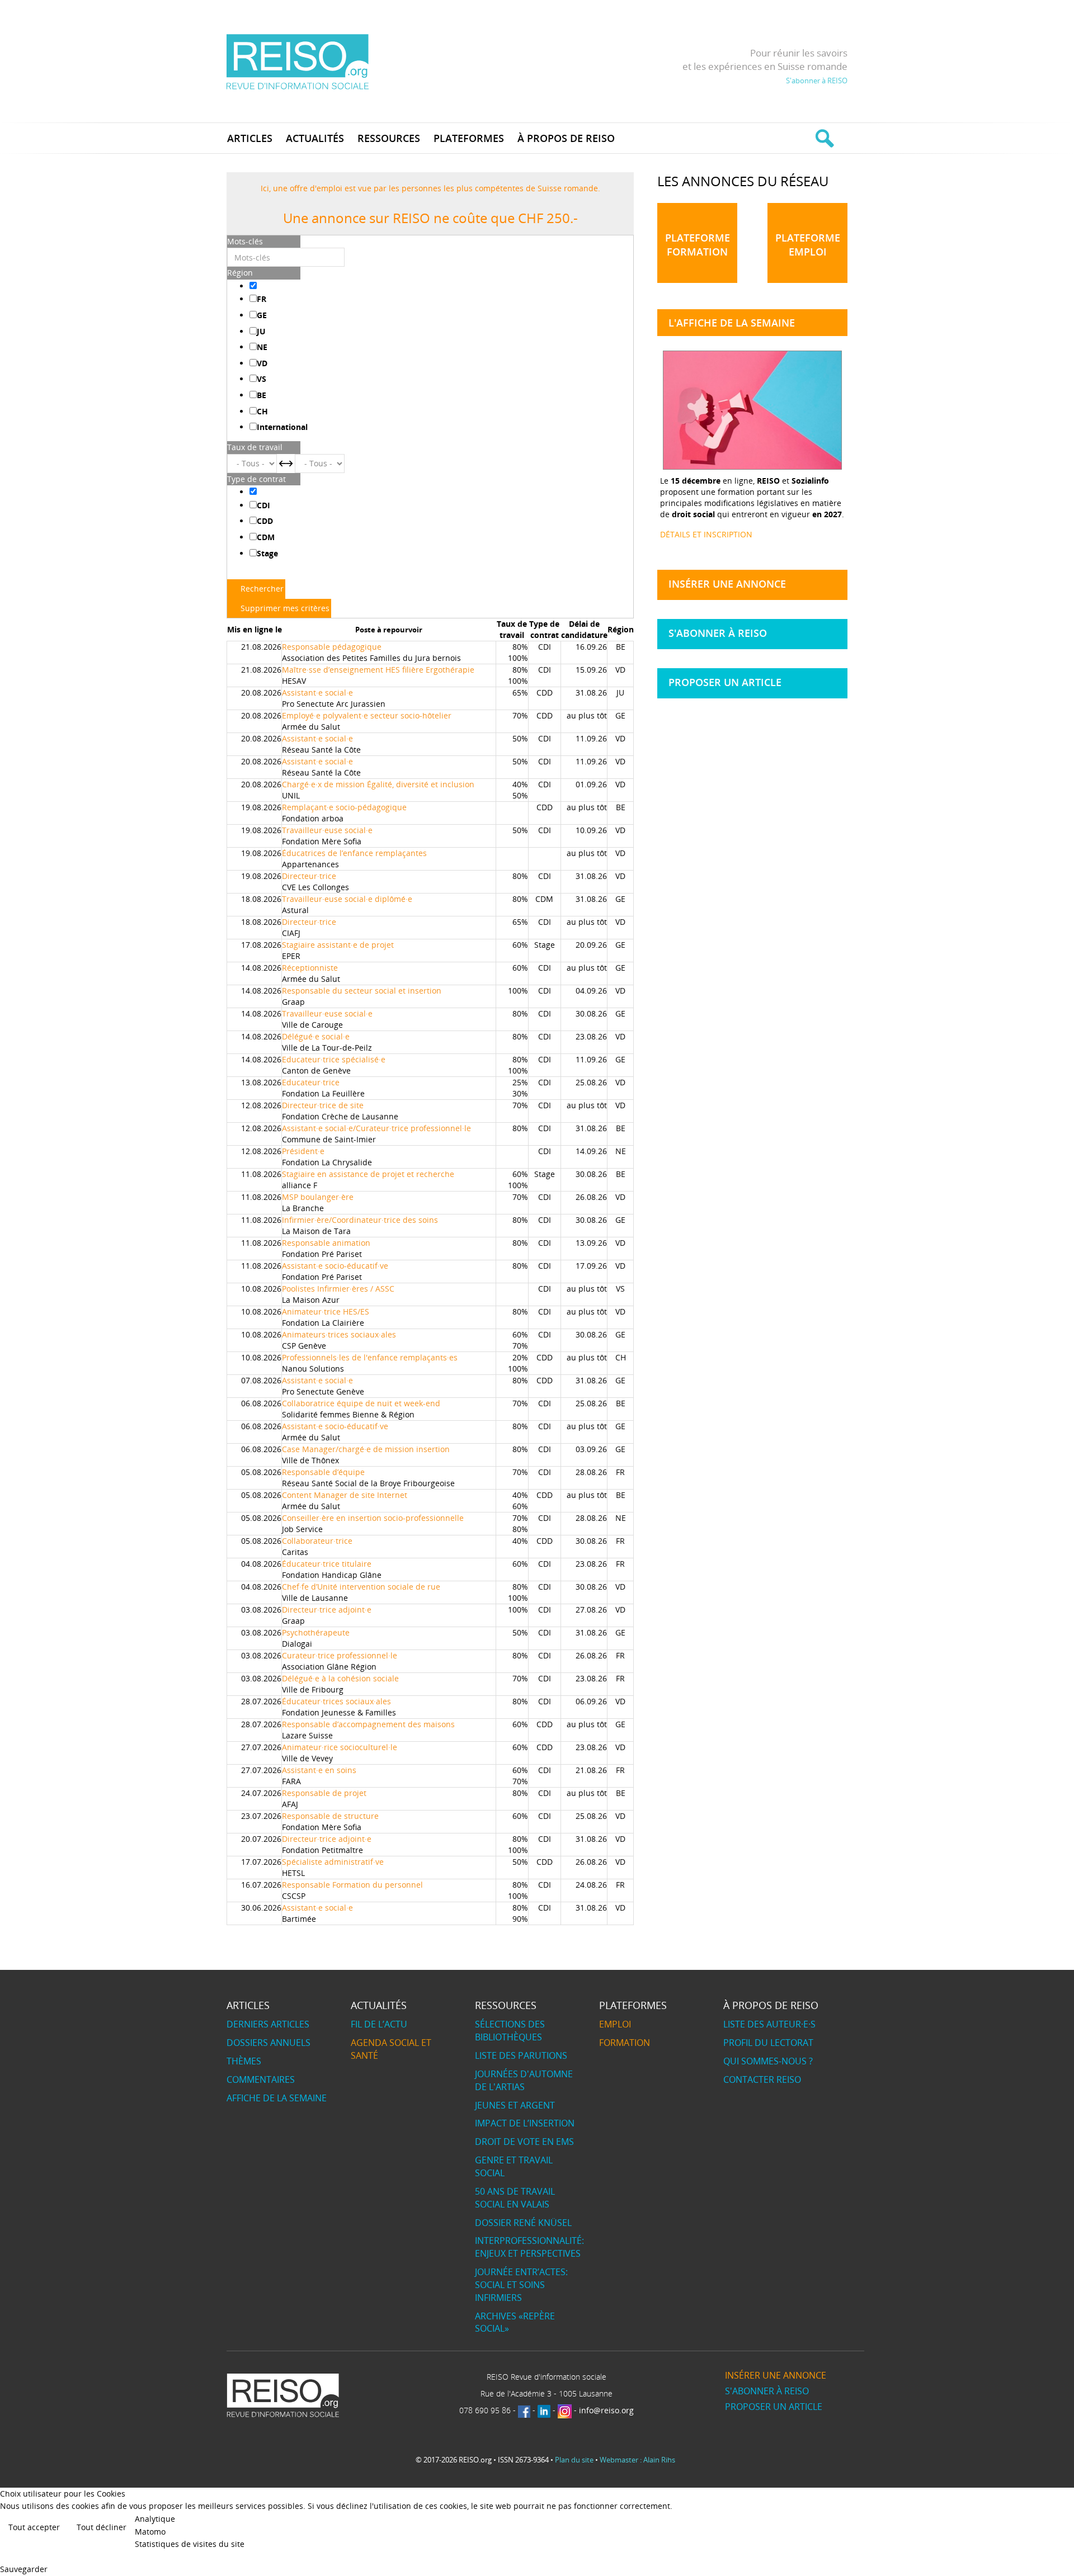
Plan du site (574, 2460)
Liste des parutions (521, 2055)
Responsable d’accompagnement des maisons (368, 1724)
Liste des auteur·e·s (769, 2024)
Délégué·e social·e (316, 1036)
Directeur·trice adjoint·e (327, 1610)
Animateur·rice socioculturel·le (340, 1747)
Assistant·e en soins (319, 1770)
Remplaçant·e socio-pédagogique (344, 807)
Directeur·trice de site (323, 1105)
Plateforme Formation (698, 245)
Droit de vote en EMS (524, 2142)
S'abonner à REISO (817, 81)
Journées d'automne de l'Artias (524, 2080)
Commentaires (261, 2079)
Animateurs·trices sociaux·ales (339, 1334)
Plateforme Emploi (808, 245)
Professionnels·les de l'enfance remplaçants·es (370, 1357)
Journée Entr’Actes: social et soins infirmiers (521, 2285)
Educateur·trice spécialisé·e (334, 1059)
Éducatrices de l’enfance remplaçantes (354, 853)
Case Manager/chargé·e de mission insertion (366, 1449)
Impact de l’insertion (525, 2123)
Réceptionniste (310, 968)
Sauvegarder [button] (24, 2569)
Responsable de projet (324, 1793)
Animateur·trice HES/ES (326, 1311)
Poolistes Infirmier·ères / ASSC (338, 1289)
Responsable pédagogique (332, 647)
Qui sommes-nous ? (768, 2061)
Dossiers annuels (268, 2043)
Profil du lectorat (768, 2043)
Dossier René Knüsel (523, 2223)
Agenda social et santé (391, 2049)
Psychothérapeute (316, 1632)
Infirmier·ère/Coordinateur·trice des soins (360, 1220)
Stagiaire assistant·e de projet (338, 945)
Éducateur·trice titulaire (327, 1564)
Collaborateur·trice (317, 1541)
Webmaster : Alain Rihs (637, 2460)
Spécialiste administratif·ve (333, 1862)
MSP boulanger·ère (318, 1197)
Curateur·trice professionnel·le (340, 1655)
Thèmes (244, 2061)
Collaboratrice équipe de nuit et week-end (361, 1403)
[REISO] (297, 61)
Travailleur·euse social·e (327, 830)
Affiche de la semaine (277, 2098)
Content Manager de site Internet (345, 1495)
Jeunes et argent (515, 2105)
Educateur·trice (311, 1082)
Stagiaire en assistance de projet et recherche (368, 1174)
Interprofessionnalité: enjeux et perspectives (529, 2247)
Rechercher (262, 589)
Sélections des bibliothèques (510, 2031)
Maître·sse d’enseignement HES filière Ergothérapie (378, 670)
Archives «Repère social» (515, 2322)
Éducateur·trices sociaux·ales (336, 1701)
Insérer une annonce (727, 584)
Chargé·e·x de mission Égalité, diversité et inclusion (378, 784)
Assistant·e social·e (317, 693)
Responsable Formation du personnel (352, 1885)
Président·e (303, 1151)
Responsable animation (326, 1243)
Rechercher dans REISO (823, 138)
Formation (625, 2043)
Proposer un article (725, 682)
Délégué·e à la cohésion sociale (340, 1678)
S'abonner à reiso (718, 633)
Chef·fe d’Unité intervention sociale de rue (361, 1587)
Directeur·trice (309, 876)
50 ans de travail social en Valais (515, 2198)
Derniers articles (268, 2024)
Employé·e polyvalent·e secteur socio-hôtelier (367, 715)
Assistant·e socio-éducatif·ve (335, 1266)
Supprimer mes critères (285, 608)
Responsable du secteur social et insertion (362, 991)
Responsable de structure (330, 1816)
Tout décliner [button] (102, 2527)
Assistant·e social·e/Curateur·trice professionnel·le (376, 1128)
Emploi (615, 2024)
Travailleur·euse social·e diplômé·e (347, 899)
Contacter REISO (762, 2079)
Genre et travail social (514, 2166)
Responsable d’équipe (323, 1472)
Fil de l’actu (379, 2024)
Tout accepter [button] (34, 2527)
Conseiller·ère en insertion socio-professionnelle (373, 1518)
